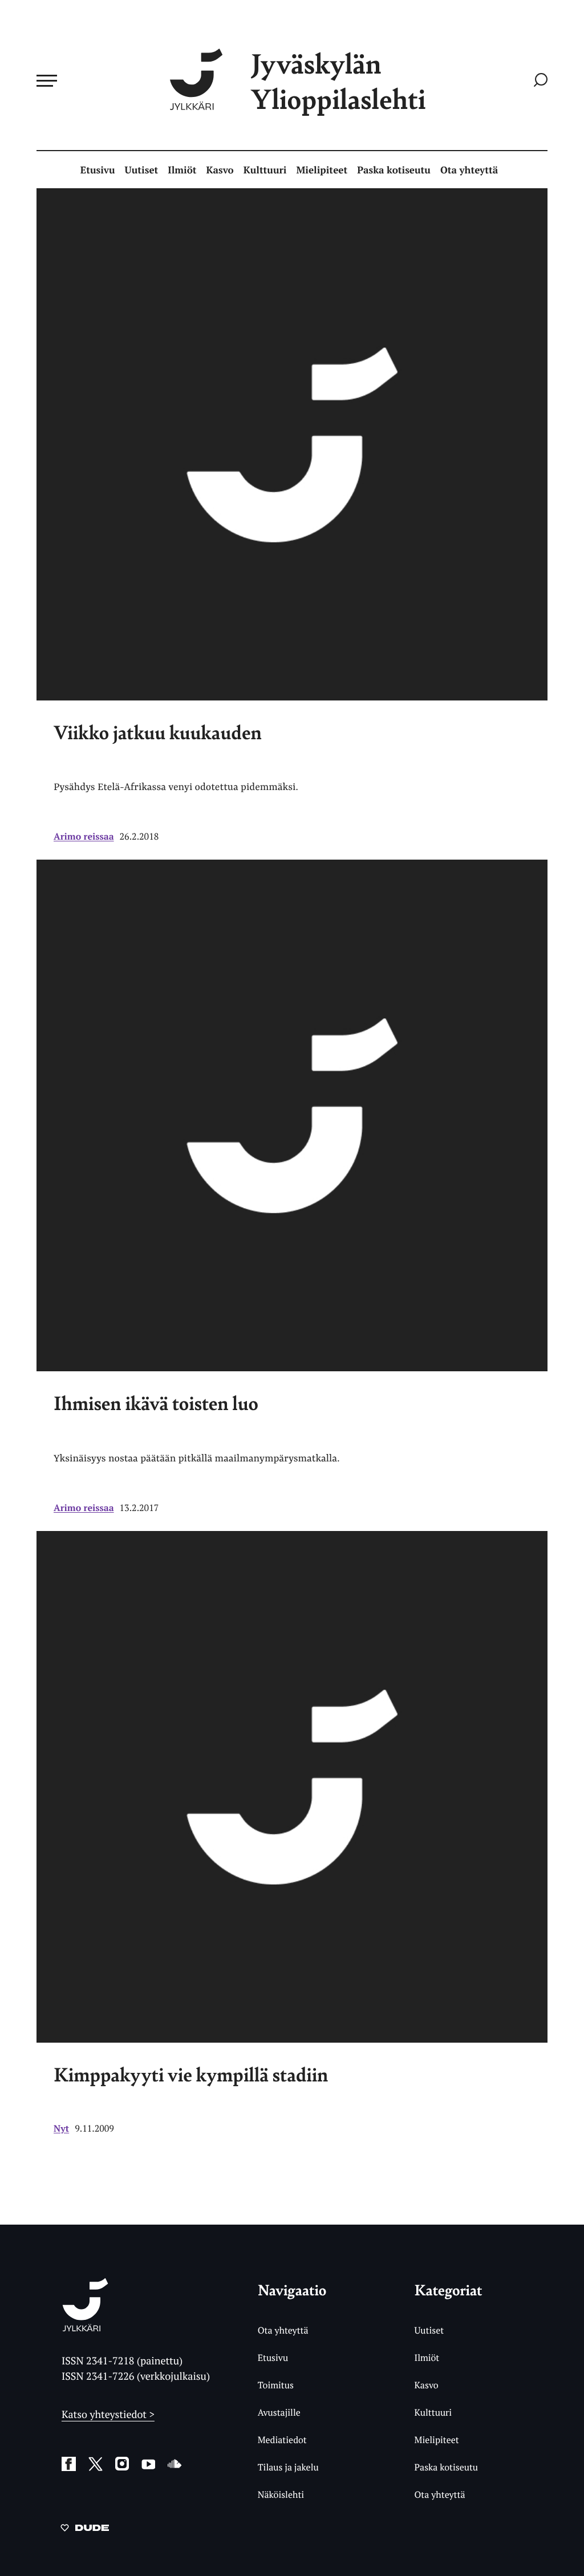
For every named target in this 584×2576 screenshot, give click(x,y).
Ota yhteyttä (469, 170)
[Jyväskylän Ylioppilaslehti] (85, 2327)
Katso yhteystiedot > (108, 2415)
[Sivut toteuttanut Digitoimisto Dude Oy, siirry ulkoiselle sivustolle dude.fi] (85, 2530)
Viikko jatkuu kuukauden (158, 732)
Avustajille (279, 2412)
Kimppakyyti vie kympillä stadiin (191, 2074)
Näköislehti (281, 2494)
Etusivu (98, 170)
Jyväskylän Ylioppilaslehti (338, 81)
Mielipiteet (322, 170)
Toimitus (276, 2385)
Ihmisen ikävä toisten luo (156, 1403)
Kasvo (220, 170)
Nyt (61, 2128)
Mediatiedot (282, 2440)
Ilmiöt (182, 170)
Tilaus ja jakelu (288, 2467)
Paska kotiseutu (394, 170)
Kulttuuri (265, 170)
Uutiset (142, 170)
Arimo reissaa (84, 836)
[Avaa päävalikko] (47, 80)
